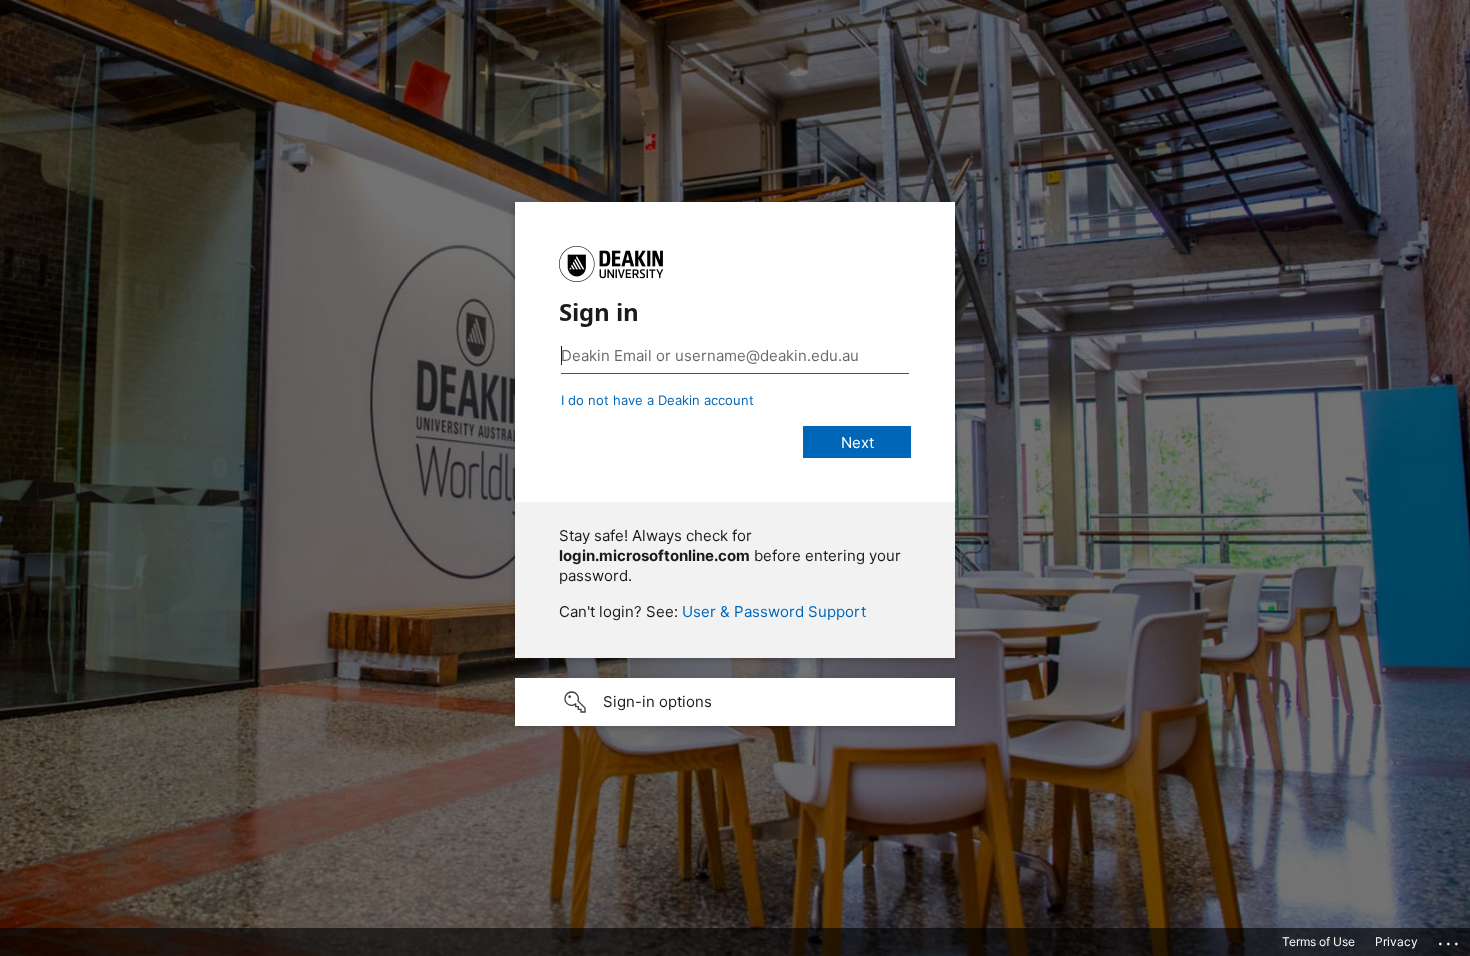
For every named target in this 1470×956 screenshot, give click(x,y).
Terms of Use (1318, 941)
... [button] (1450, 939)
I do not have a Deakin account (657, 400)
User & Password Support (774, 611)
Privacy (1396, 941)
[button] (735, 702)
